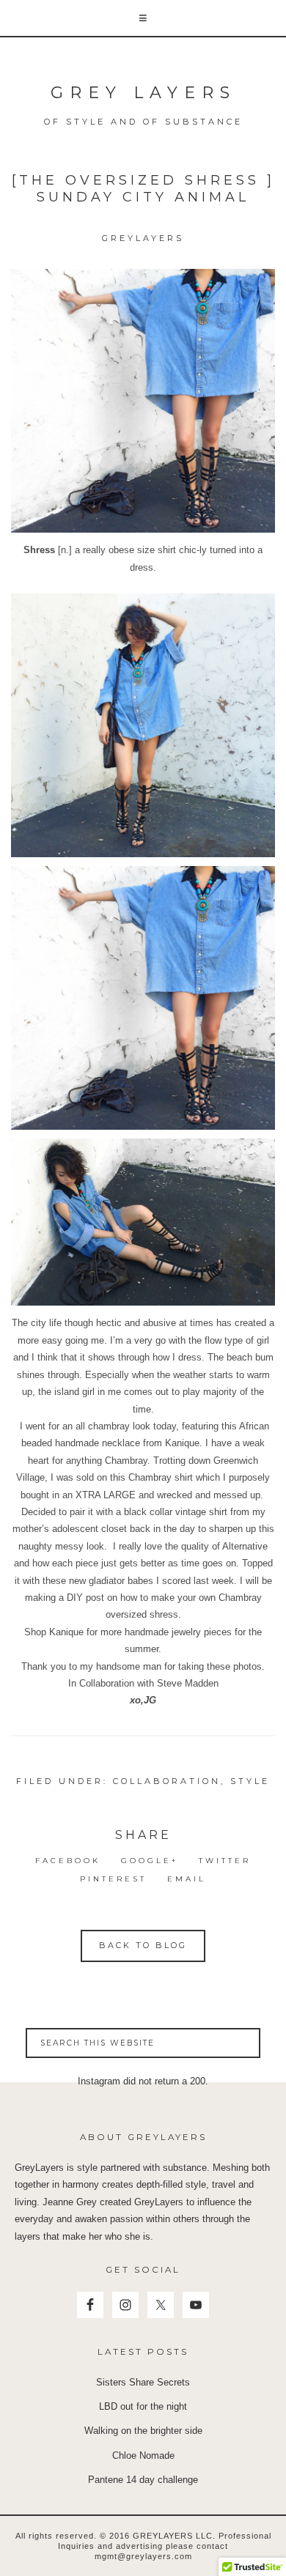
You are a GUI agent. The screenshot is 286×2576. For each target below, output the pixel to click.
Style (250, 1781)
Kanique (182, 1443)
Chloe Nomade (143, 2455)
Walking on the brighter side (143, 2431)
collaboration (167, 1781)
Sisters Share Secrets (143, 2382)
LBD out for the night (143, 2406)
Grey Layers (143, 93)
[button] (143, 19)
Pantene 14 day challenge (143, 2480)
